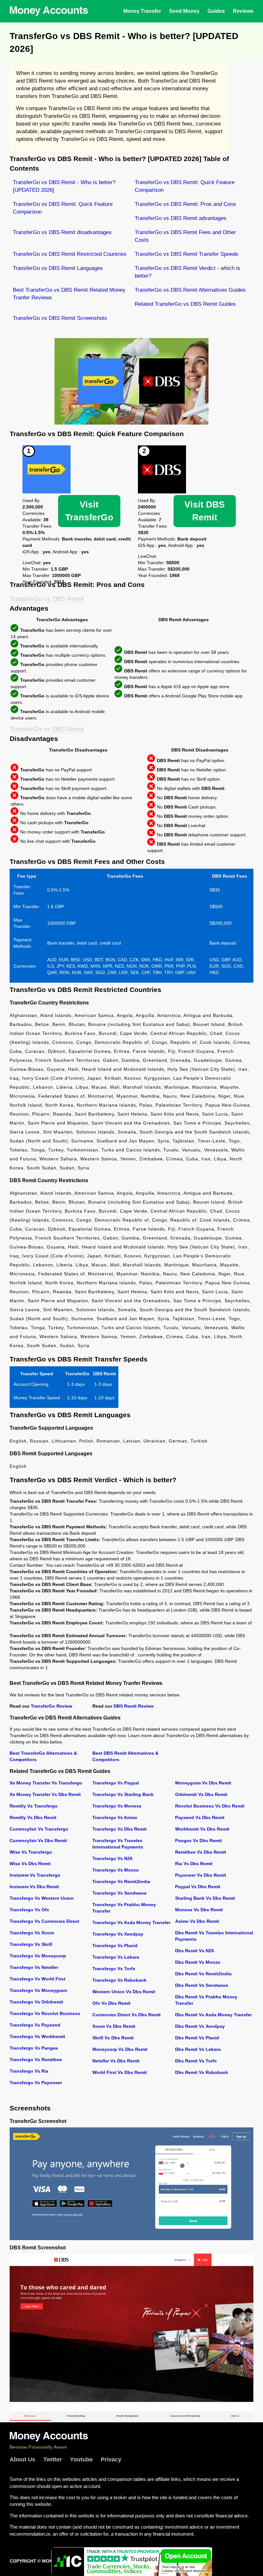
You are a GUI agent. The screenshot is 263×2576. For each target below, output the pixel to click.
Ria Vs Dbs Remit (194, 1864)
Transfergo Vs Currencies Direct (44, 1921)
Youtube (81, 2459)
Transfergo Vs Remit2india (121, 1881)
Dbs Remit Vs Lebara (198, 2049)
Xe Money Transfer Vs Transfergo (46, 1783)
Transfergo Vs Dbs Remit (119, 1829)
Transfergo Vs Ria (29, 2071)
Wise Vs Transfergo (31, 1852)
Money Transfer (142, 11)
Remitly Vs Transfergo (34, 1806)
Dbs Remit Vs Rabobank (202, 2072)
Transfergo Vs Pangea (34, 2048)
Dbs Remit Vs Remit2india (203, 1974)
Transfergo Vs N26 (112, 1858)
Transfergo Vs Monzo (116, 1870)
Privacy (111, 2459)
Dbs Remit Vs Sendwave (202, 1985)
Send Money (184, 11)
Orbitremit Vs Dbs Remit (201, 1794)
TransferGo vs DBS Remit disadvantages (62, 232)
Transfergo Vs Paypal (116, 1783)
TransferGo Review (51, 1706)
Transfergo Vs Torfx (114, 1969)
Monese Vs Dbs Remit (199, 1910)
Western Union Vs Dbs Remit (124, 1992)
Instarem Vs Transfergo (35, 1875)
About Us (22, 2459)
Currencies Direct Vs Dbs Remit (127, 2015)
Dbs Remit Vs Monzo (198, 1962)
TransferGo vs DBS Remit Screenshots (60, 318)
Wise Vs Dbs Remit (30, 1864)
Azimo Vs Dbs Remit (197, 1921)
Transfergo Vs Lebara (116, 1957)
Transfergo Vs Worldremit (37, 2036)
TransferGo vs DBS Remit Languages (58, 268)
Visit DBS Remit (205, 511)
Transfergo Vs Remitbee (36, 2060)
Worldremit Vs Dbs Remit (202, 1829)
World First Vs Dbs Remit (120, 2072)
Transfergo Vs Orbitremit (36, 2002)
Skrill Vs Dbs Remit (113, 2038)
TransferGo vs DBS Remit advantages (181, 218)
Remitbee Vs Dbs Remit (201, 1852)
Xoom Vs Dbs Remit (114, 2026)
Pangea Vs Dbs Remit (199, 1841)
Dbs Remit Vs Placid (197, 2038)
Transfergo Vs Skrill (31, 1944)
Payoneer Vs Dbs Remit (201, 1875)
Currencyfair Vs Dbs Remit (38, 1841)
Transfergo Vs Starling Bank (123, 1794)
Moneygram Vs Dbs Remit (203, 1783)
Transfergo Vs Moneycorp (38, 1956)
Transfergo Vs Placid (115, 1946)
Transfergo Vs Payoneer (36, 2083)
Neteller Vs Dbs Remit (116, 2061)
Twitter (53, 2459)
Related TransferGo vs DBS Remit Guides (185, 304)
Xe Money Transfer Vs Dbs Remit (45, 1794)
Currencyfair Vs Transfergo (39, 1829)
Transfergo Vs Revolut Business (45, 2013)
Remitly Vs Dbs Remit (33, 1817)
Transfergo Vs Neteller (34, 1967)
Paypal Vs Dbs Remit (198, 1887)
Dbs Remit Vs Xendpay (200, 2026)
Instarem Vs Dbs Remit (34, 1887)
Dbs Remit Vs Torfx (196, 2061)
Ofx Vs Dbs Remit (111, 2003)
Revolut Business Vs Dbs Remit (210, 1806)
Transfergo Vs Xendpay (118, 1934)
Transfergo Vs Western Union (42, 1898)
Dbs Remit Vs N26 (195, 1951)
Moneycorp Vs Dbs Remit (120, 2049)
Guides (216, 11)
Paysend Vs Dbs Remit (200, 1817)
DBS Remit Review (134, 1706)
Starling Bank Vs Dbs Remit (205, 1898)
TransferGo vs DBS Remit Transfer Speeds (187, 254)
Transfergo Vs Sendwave (119, 1893)
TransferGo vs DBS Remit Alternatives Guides (190, 290)
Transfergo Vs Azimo (115, 1817)
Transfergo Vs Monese (117, 1806)
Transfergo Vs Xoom (32, 1933)
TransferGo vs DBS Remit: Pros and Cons (185, 204)
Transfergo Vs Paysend (35, 2025)
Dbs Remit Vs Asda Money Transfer (213, 2015)
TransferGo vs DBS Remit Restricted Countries (70, 254)
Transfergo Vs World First (38, 1979)
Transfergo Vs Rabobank (119, 1980)
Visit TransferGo (89, 511)
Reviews (243, 11)
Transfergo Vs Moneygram (38, 1990)
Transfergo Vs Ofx (29, 1910)
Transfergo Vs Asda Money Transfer (131, 1922)
